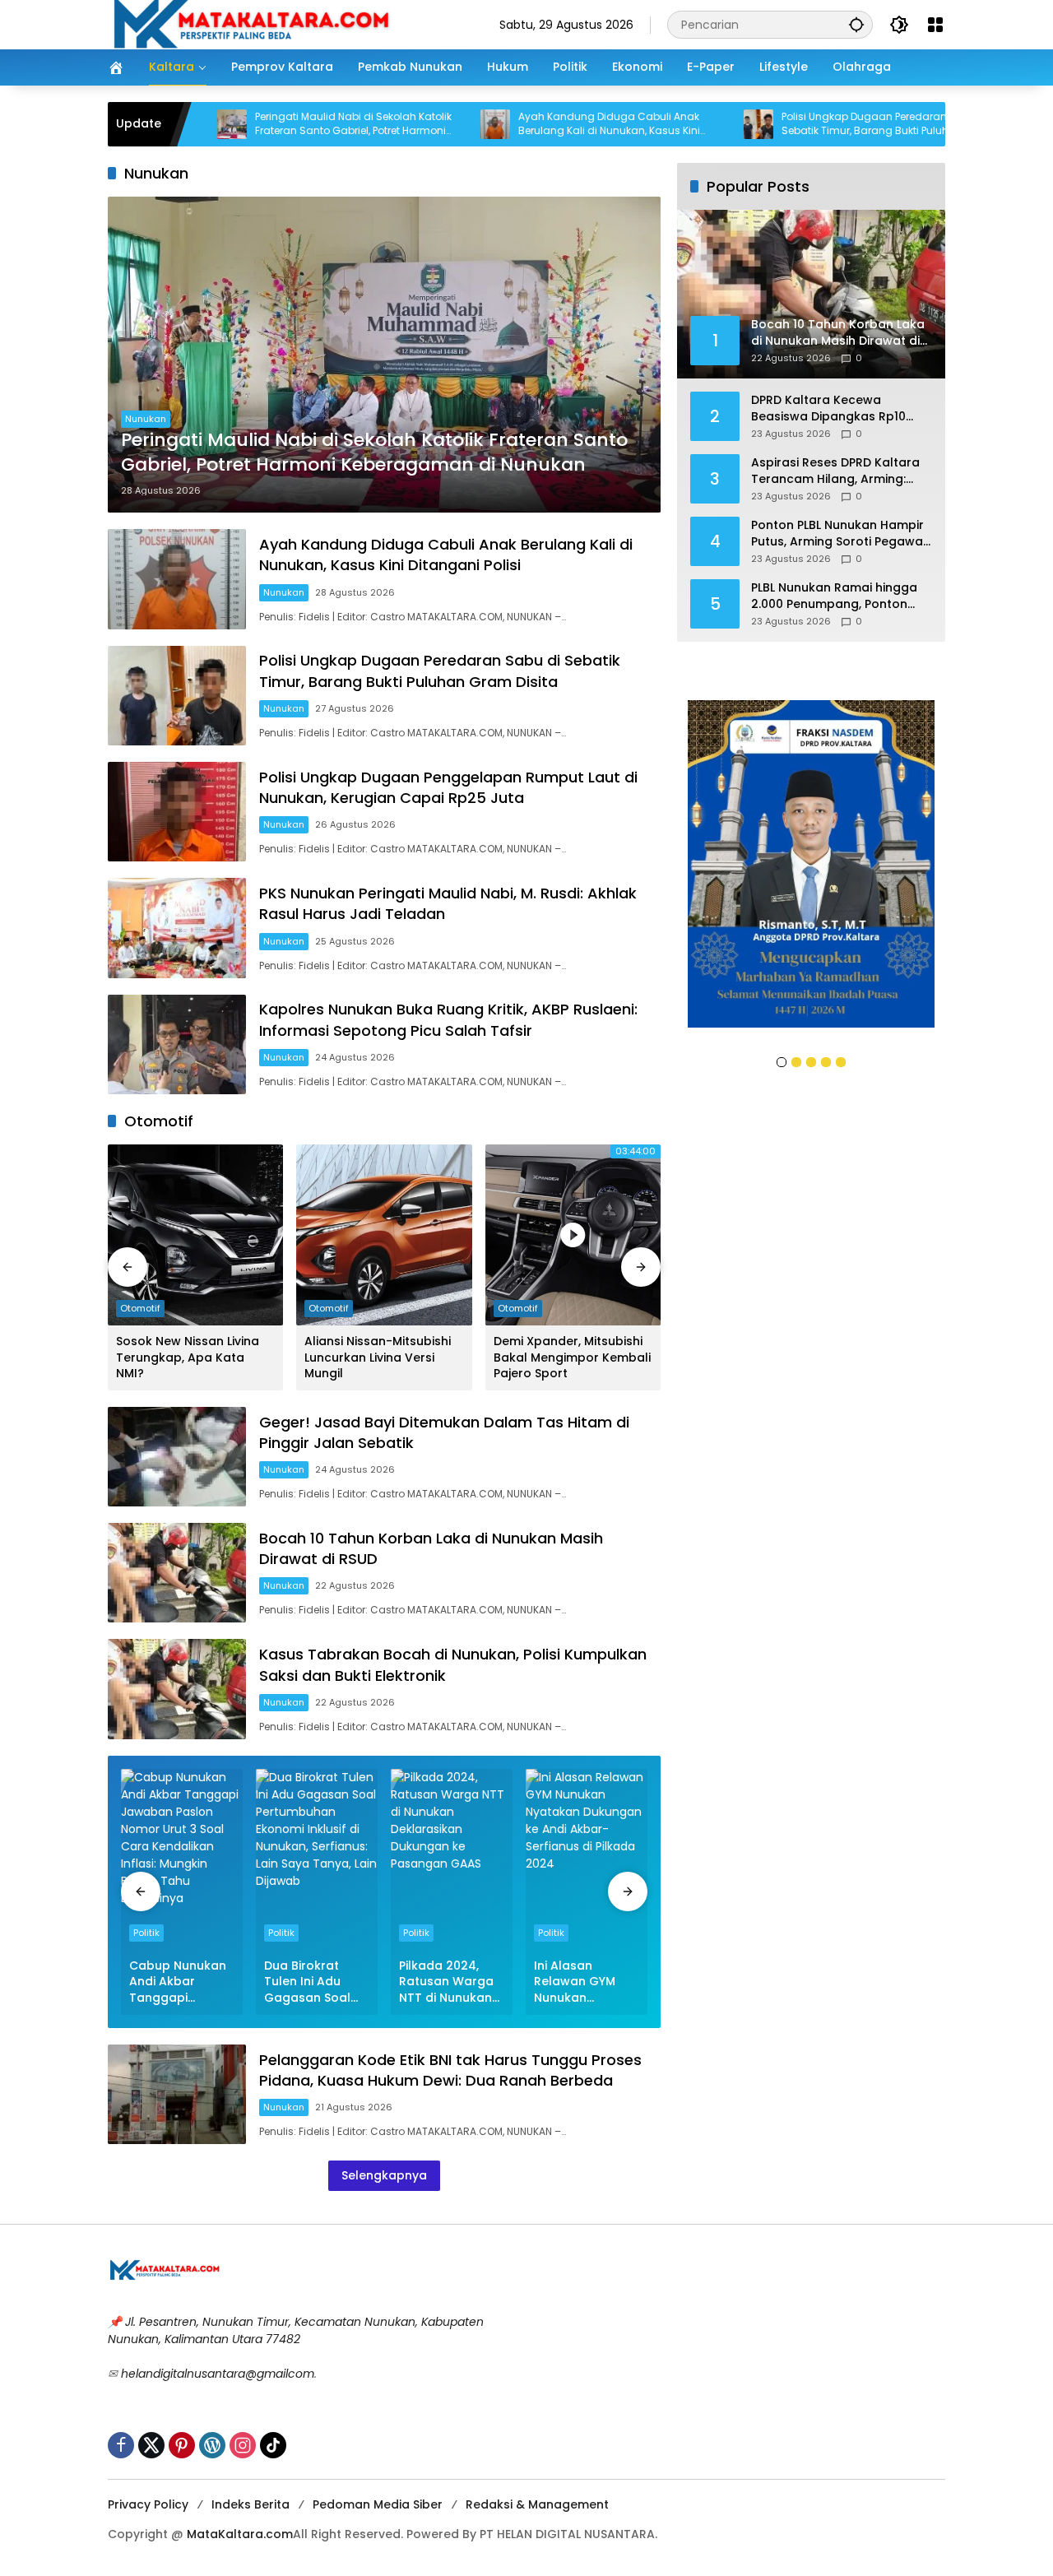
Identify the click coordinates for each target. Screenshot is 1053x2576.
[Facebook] (121, 2445)
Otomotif (140, 1308)
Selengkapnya (384, 2175)
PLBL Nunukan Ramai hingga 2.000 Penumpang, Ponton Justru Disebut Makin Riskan (834, 596)
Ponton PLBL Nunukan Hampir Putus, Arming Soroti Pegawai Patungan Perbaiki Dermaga (838, 534)
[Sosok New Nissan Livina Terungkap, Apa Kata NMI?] (195, 1235)
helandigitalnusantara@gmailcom (218, 2374)
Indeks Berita (250, 2504)
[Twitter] (151, 2445)
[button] (856, 24)
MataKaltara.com (240, 2534)
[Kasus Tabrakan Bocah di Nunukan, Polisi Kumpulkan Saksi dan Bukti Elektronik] (177, 1689)
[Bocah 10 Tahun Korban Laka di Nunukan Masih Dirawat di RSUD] (177, 1573)
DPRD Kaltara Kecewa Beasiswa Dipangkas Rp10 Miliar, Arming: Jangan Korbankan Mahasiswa (828, 408)
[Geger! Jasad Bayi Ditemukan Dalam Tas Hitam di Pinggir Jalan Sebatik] (177, 1457)
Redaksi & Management (537, 2504)
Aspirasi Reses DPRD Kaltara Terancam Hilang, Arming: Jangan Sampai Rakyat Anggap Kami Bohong (835, 471)
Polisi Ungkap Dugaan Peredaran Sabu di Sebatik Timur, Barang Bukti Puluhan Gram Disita (791, 124)
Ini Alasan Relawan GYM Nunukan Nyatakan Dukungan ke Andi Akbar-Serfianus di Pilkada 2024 (575, 1982)
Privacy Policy (148, 2504)
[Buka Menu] (935, 25)
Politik (146, 1933)
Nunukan (146, 419)
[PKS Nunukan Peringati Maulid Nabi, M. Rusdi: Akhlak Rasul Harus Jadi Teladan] (177, 928)
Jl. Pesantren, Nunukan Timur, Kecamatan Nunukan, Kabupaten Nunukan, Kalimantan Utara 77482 (296, 2330)
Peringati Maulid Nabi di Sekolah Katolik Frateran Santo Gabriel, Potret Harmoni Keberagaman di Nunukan (260, 124)
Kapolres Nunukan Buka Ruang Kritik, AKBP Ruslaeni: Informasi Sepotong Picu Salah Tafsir (448, 1019)
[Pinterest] (182, 2445)
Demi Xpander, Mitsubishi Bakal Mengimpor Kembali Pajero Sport (572, 1358)
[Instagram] (243, 2445)
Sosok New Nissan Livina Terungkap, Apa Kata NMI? (188, 1358)
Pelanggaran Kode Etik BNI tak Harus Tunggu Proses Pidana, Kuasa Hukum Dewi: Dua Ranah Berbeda (450, 2070)
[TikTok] (273, 2445)
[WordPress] (212, 2445)
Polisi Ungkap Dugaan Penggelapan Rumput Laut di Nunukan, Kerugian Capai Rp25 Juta (448, 787)
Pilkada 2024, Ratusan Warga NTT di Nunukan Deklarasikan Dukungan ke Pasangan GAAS (448, 1982)
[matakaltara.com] (252, 24)
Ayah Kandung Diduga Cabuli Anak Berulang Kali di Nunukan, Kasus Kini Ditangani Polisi (515, 124)
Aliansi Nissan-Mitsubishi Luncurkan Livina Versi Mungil (378, 1358)
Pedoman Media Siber (378, 2504)
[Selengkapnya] (313, 2271)
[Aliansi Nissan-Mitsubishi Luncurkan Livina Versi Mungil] (384, 1235)
